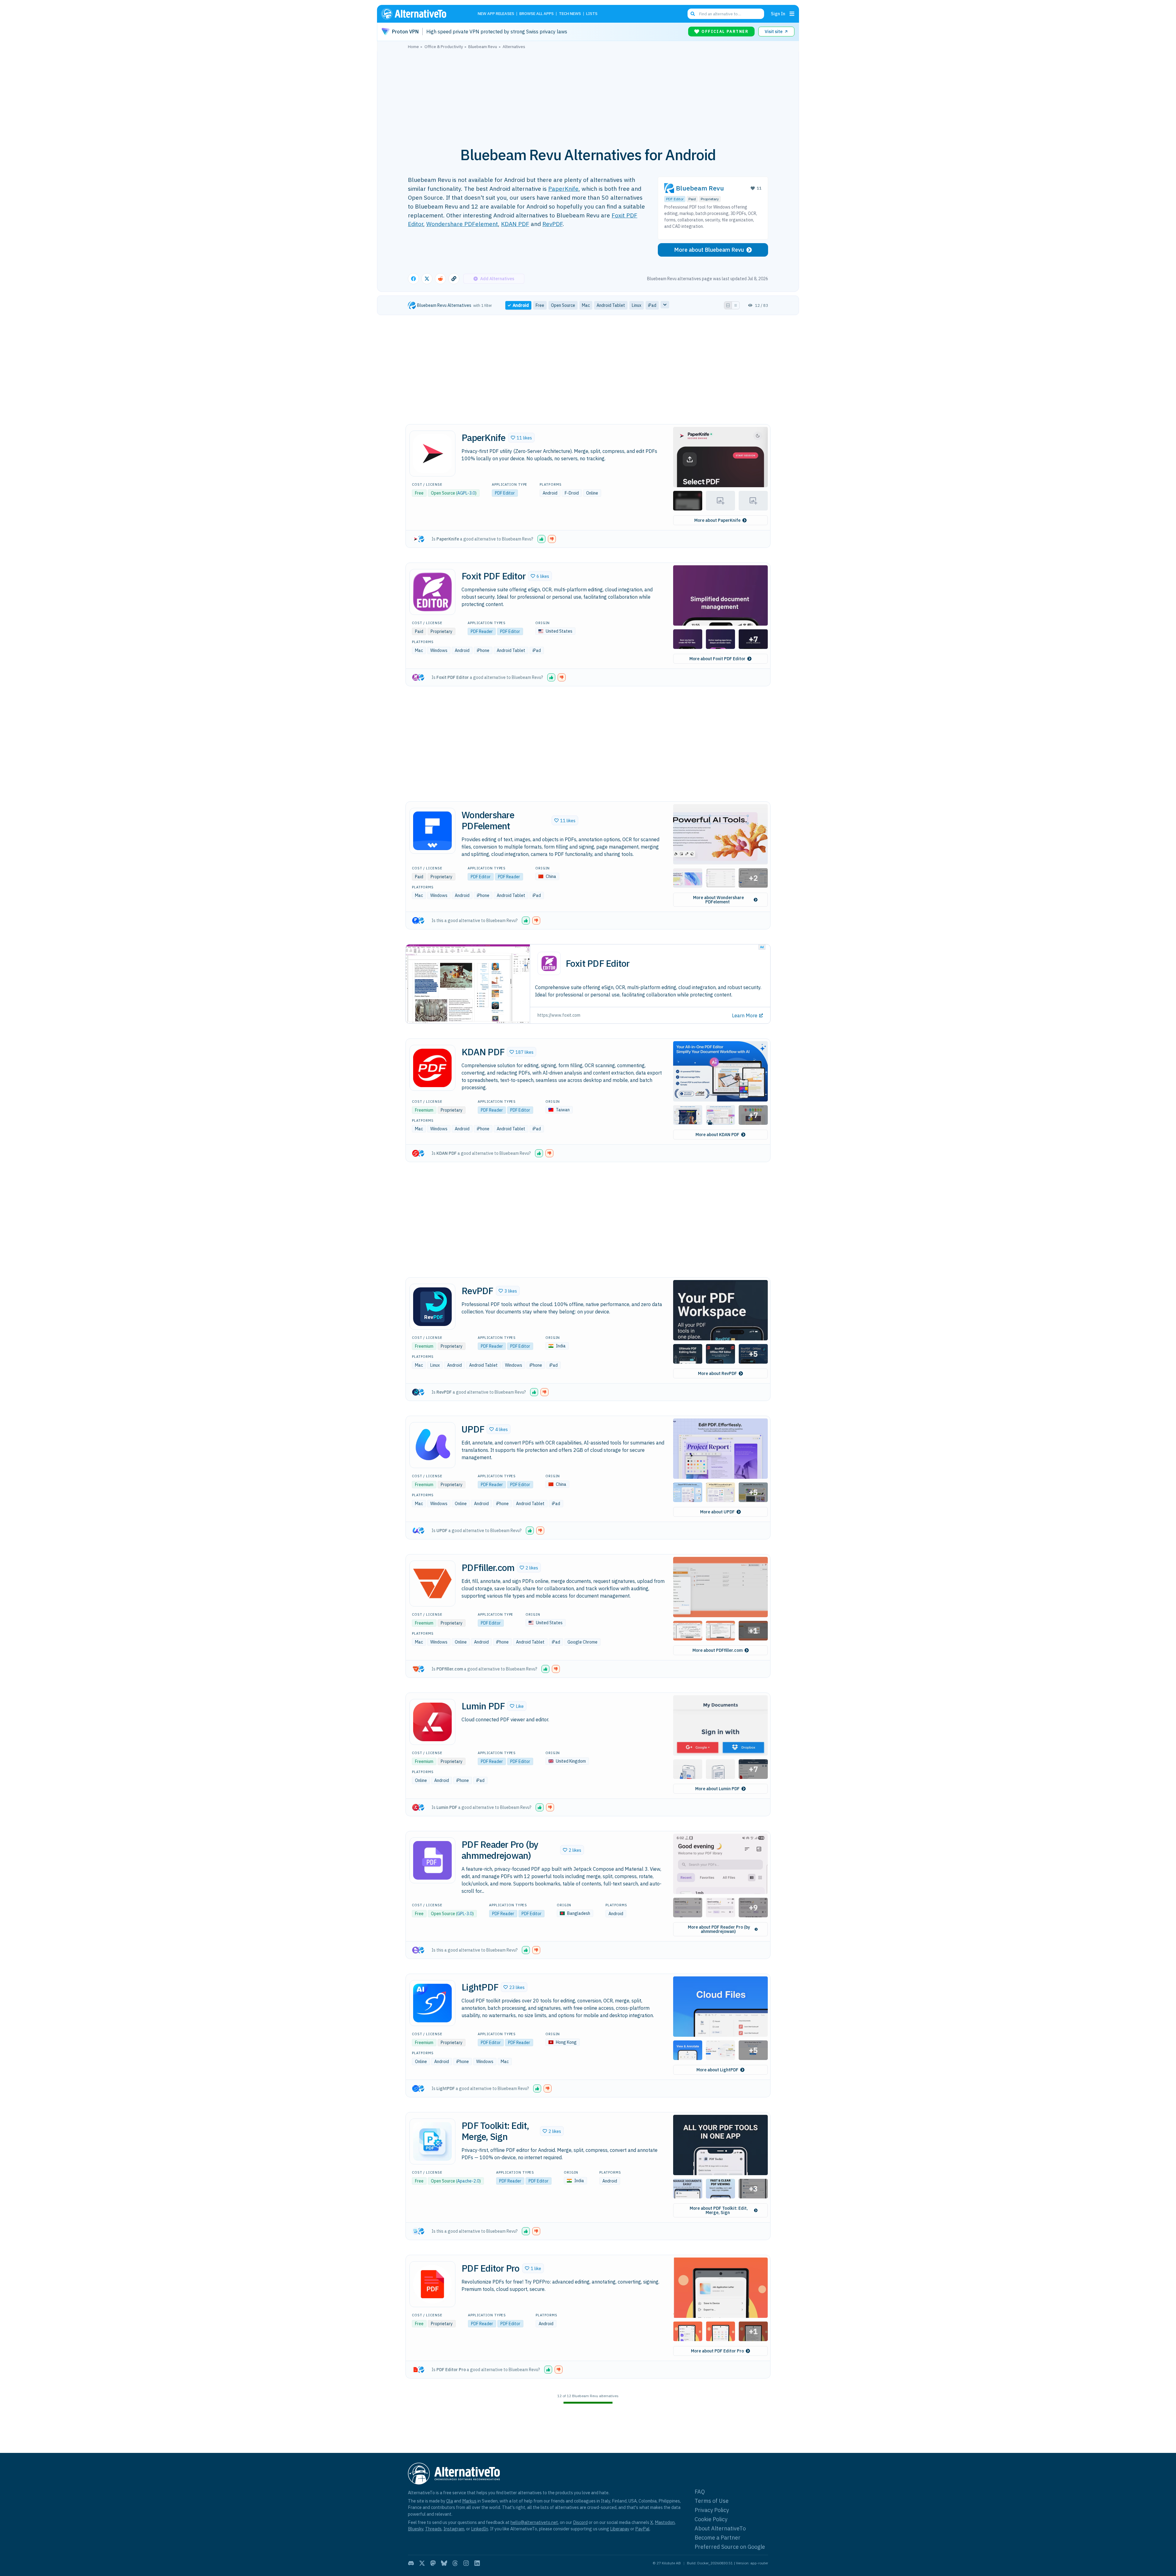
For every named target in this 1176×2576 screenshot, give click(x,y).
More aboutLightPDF (717, 2070)
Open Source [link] (563, 305)
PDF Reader (482, 631)
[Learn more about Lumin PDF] (432, 1722)
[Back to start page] (423, 14)
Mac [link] (586, 305)
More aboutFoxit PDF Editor (717, 659)
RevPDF (552, 224)
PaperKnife (563, 188)
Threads (433, 2529)
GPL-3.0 (465, 1914)
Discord (580, 2522)
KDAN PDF (515, 224)
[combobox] (726, 14)
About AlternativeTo (720, 2528)
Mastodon (665, 2522)
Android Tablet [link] (611, 305)
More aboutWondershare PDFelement (718, 900)
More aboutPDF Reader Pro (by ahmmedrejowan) (719, 1929)
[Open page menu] (792, 14)
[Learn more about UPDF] (432, 1445)
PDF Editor (675, 199)
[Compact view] (736, 305)
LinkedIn (480, 2529)
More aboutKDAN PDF (717, 1135)
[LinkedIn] (477, 2563)
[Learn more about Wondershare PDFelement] (432, 831)
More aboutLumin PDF (717, 1789)
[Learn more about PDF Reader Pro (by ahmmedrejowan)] (432, 1860)
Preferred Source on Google (730, 2547)
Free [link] (540, 305)
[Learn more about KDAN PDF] (432, 1068)
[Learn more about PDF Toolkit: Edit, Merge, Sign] (432, 2141)
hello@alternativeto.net (534, 2522)
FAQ (700, 2492)
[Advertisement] (588, 95)
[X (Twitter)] (422, 2563)
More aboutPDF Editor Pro (717, 2351)
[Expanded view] (728, 305)
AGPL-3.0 (466, 493)
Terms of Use (712, 2501)
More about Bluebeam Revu (709, 250)
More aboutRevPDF (717, 1373)
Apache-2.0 (468, 2181)
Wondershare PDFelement (462, 224)
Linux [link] (637, 305)
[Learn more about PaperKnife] (432, 454)
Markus (469, 2501)
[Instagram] (466, 2563)
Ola (450, 2501)
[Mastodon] (433, 2563)
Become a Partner (718, 2538)
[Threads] (455, 2563)
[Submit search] (693, 14)
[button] (521, 438)
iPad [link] (652, 305)
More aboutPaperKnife (717, 520)
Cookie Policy (711, 2519)
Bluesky (416, 2529)
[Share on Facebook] (413, 279)
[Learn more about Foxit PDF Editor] (432, 592)
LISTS (592, 14)
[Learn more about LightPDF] (432, 2003)
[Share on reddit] (440, 279)
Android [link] (521, 305)
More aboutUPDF (717, 1512)
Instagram (454, 2529)
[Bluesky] (444, 2563)
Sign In (778, 14)
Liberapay (620, 2529)
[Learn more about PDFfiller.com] (432, 1584)
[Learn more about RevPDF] (432, 1307)
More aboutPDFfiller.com (718, 1650)
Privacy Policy (712, 2510)
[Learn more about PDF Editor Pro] (432, 2284)
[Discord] (411, 2563)
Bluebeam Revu (700, 188)
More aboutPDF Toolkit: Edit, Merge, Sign (719, 2210)
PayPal (642, 2529)
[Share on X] (427, 279)
